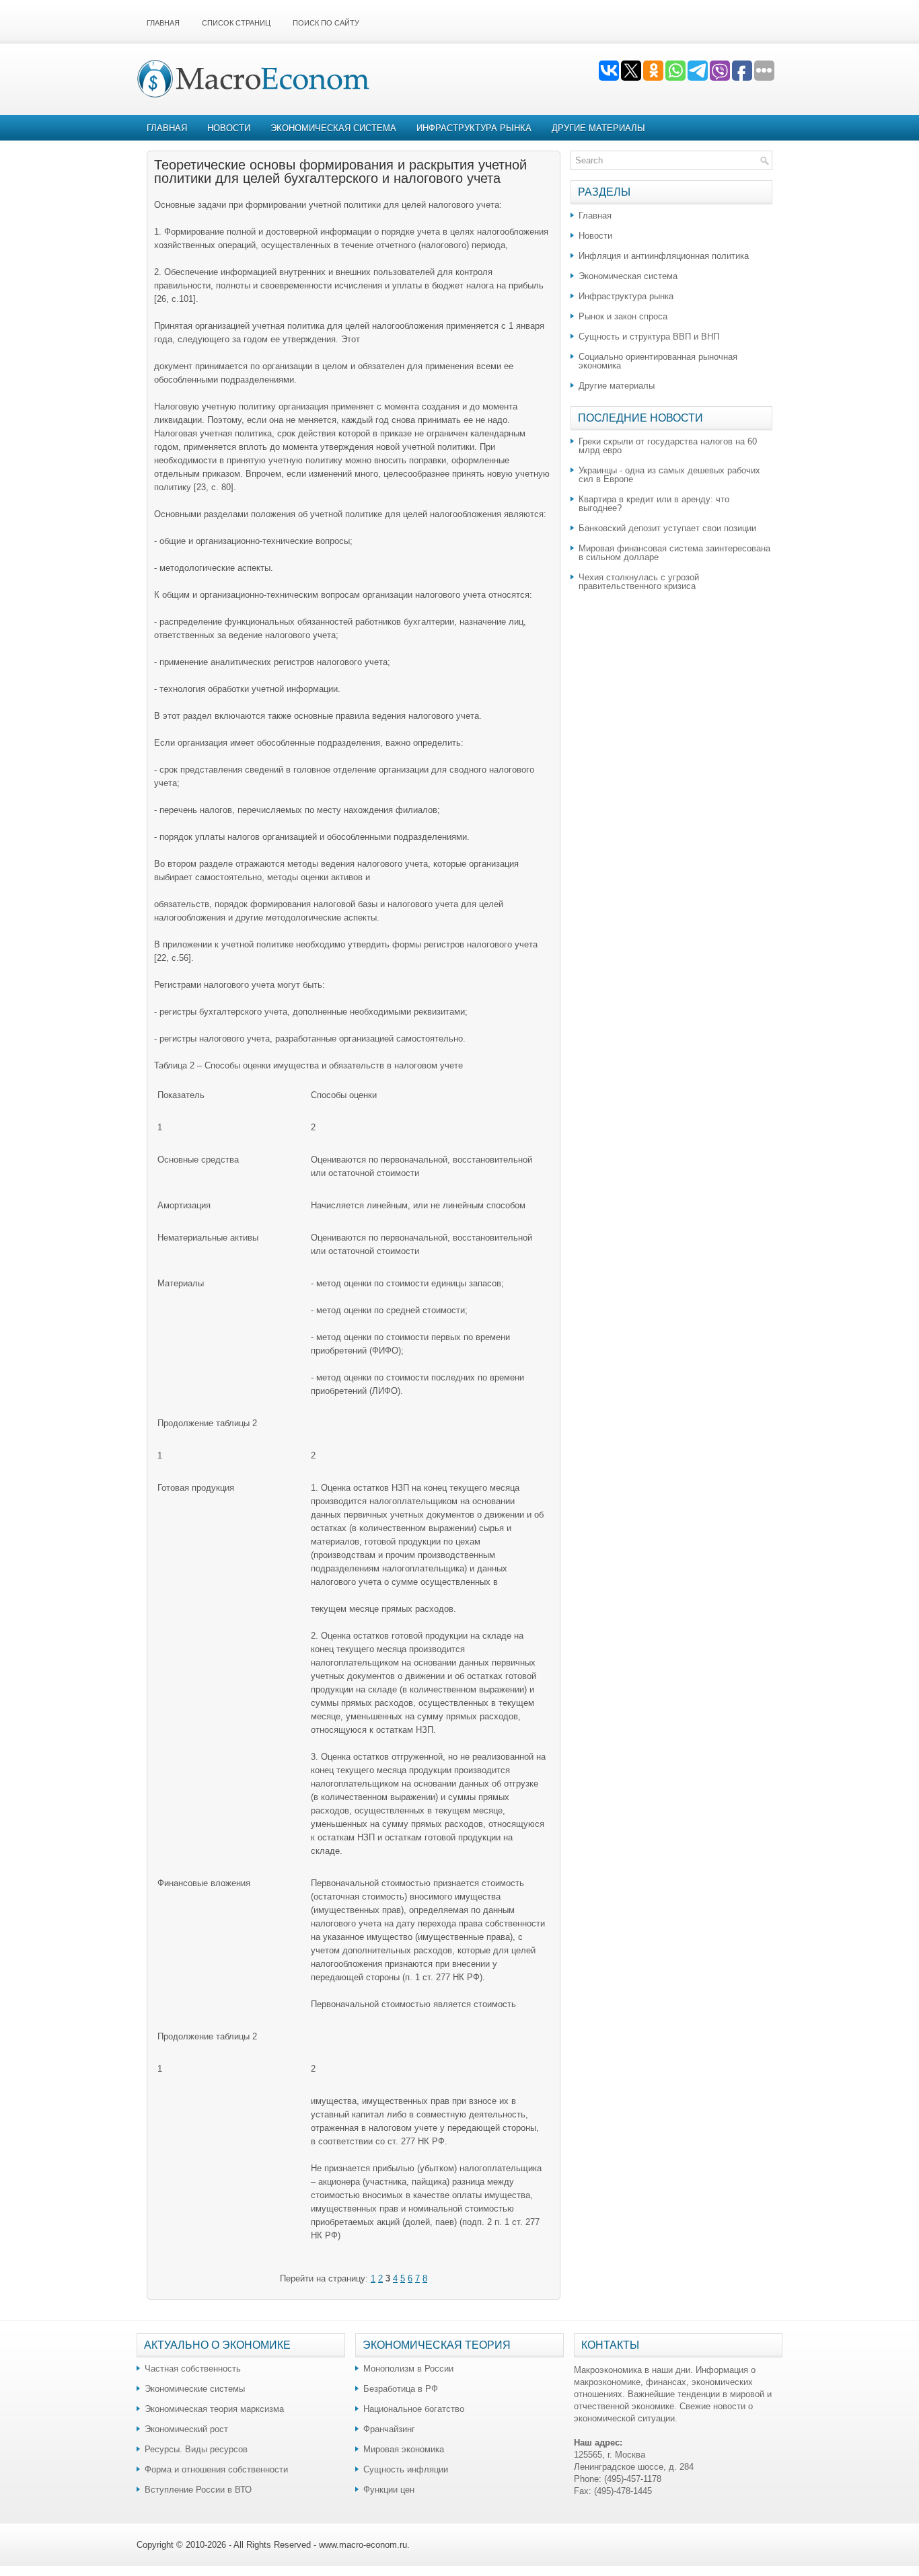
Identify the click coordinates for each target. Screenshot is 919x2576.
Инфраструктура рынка (474, 128)
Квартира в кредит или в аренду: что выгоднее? (654, 504)
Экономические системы (195, 2389)
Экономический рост (186, 2429)
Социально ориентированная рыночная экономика (658, 361)
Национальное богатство (414, 2409)
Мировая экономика (404, 2449)
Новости (229, 128)
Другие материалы (598, 128)
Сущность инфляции (406, 2469)
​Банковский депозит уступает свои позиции (667, 528)
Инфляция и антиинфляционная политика (664, 256)
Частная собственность (193, 2369)
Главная (163, 23)
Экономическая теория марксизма (214, 2409)
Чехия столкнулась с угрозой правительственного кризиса (639, 582)
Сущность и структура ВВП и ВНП (649, 337)
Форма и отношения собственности (216, 2469)
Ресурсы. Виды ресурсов (196, 2449)
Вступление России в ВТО (198, 2490)
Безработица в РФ (401, 2389)
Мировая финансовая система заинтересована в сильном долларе (674, 553)
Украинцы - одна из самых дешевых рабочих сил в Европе (669, 475)
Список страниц (236, 23)
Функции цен (389, 2490)
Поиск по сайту (326, 23)
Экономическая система (333, 128)
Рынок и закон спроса (623, 316)
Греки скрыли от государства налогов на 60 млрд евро (668, 446)
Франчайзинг (389, 2429)
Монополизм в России (408, 2369)
